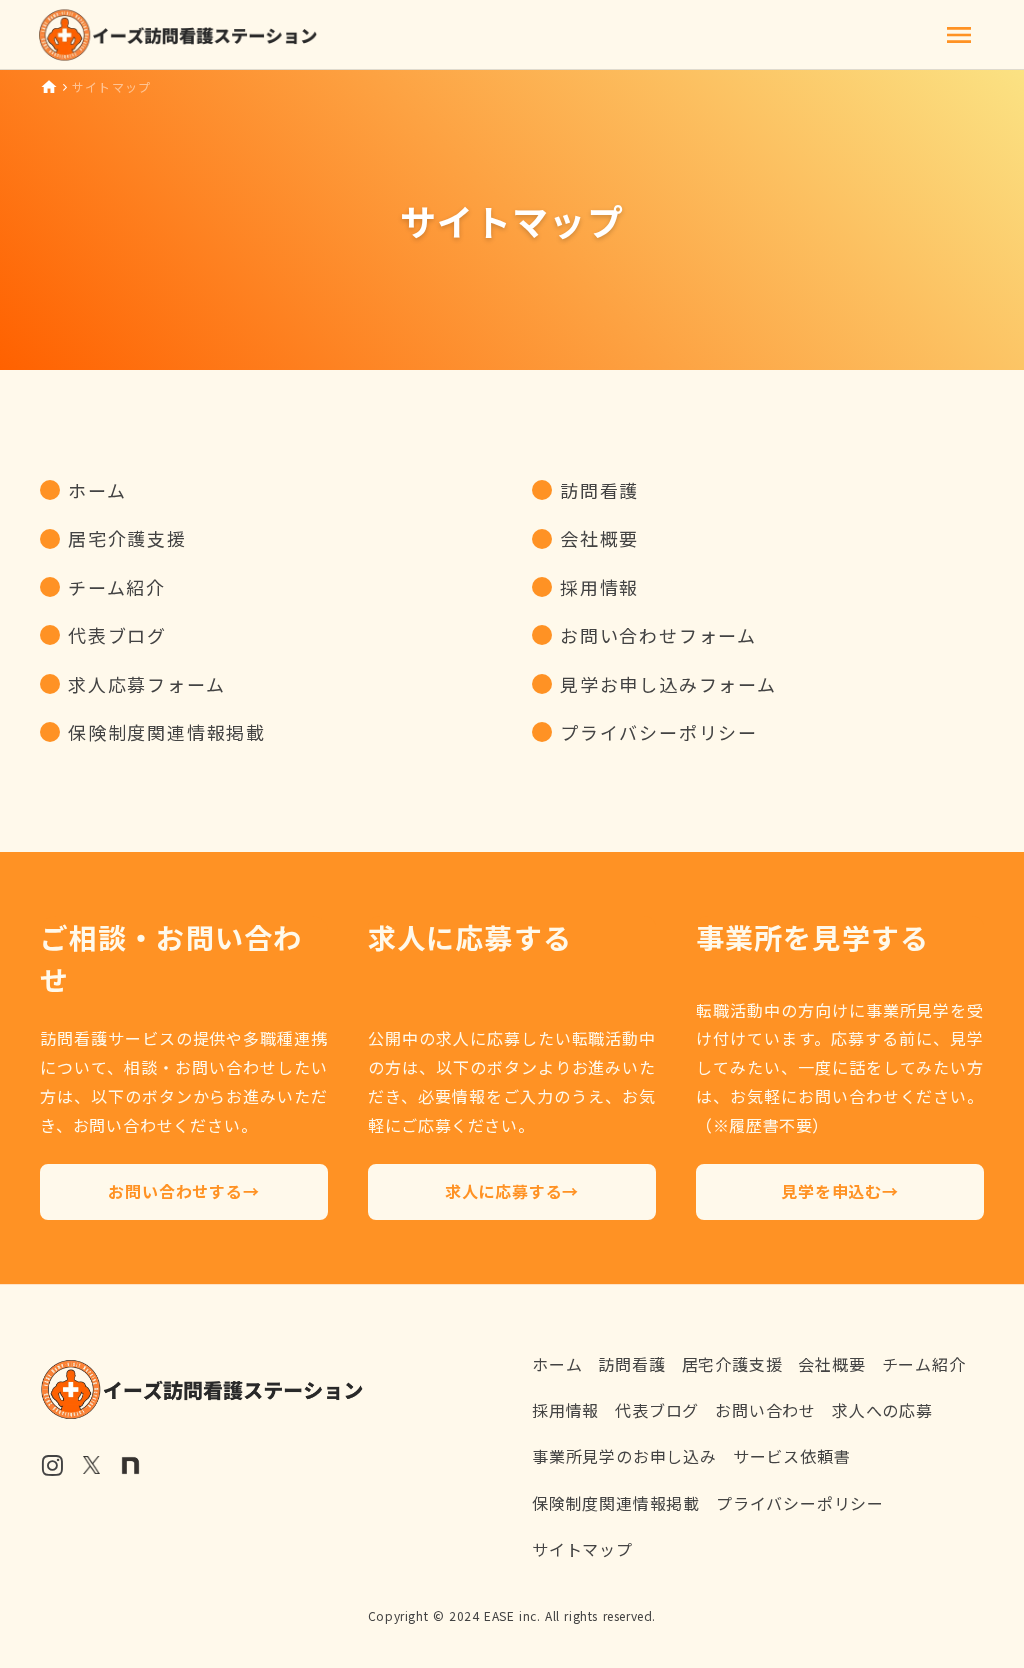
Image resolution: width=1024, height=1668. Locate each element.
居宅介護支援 (732, 1364)
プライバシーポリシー (800, 1503)
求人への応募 (882, 1410)
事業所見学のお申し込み (624, 1456)
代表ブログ (657, 1410)
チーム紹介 (924, 1364)
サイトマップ (582, 1549)
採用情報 (565, 1410)
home (49, 87)
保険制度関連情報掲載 (616, 1503)
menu (959, 35)
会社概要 (831, 1364)
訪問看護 (631, 1364)
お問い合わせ (765, 1410)
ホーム (557, 1364)
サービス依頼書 (792, 1456)
